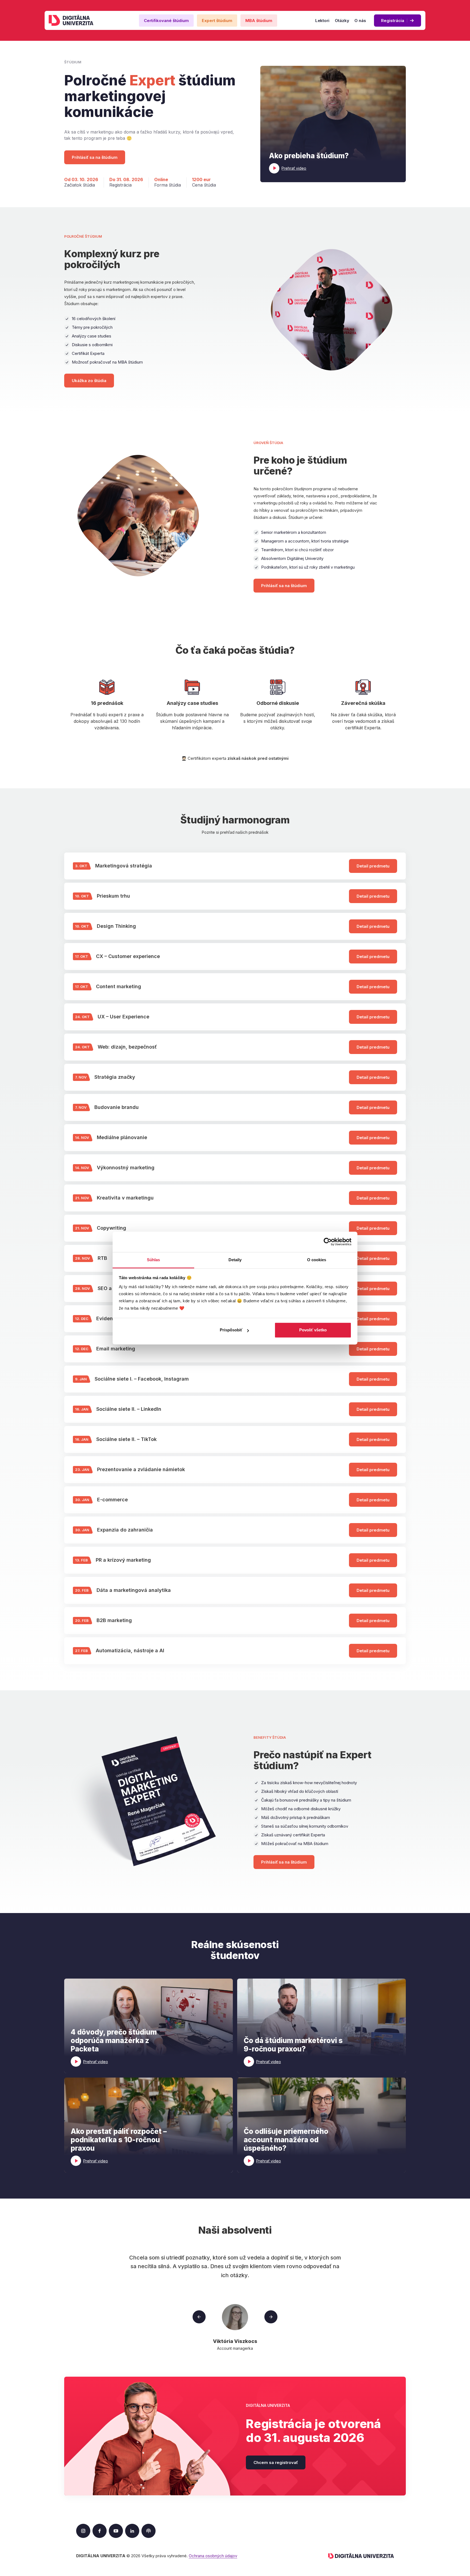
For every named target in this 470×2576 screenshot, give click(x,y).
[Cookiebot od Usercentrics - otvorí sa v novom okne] (328, 1242)
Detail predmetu (373, 866)
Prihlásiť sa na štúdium (95, 157)
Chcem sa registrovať (276, 2462)
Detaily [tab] (235, 1260)
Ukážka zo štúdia (89, 381)
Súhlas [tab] (154, 1260)
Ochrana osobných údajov (213, 2556)
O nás (360, 21)
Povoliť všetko (313, 1330)
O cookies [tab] (317, 1260)
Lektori (322, 21)
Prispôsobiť (231, 1330)
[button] (333, 124)
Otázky (342, 21)
